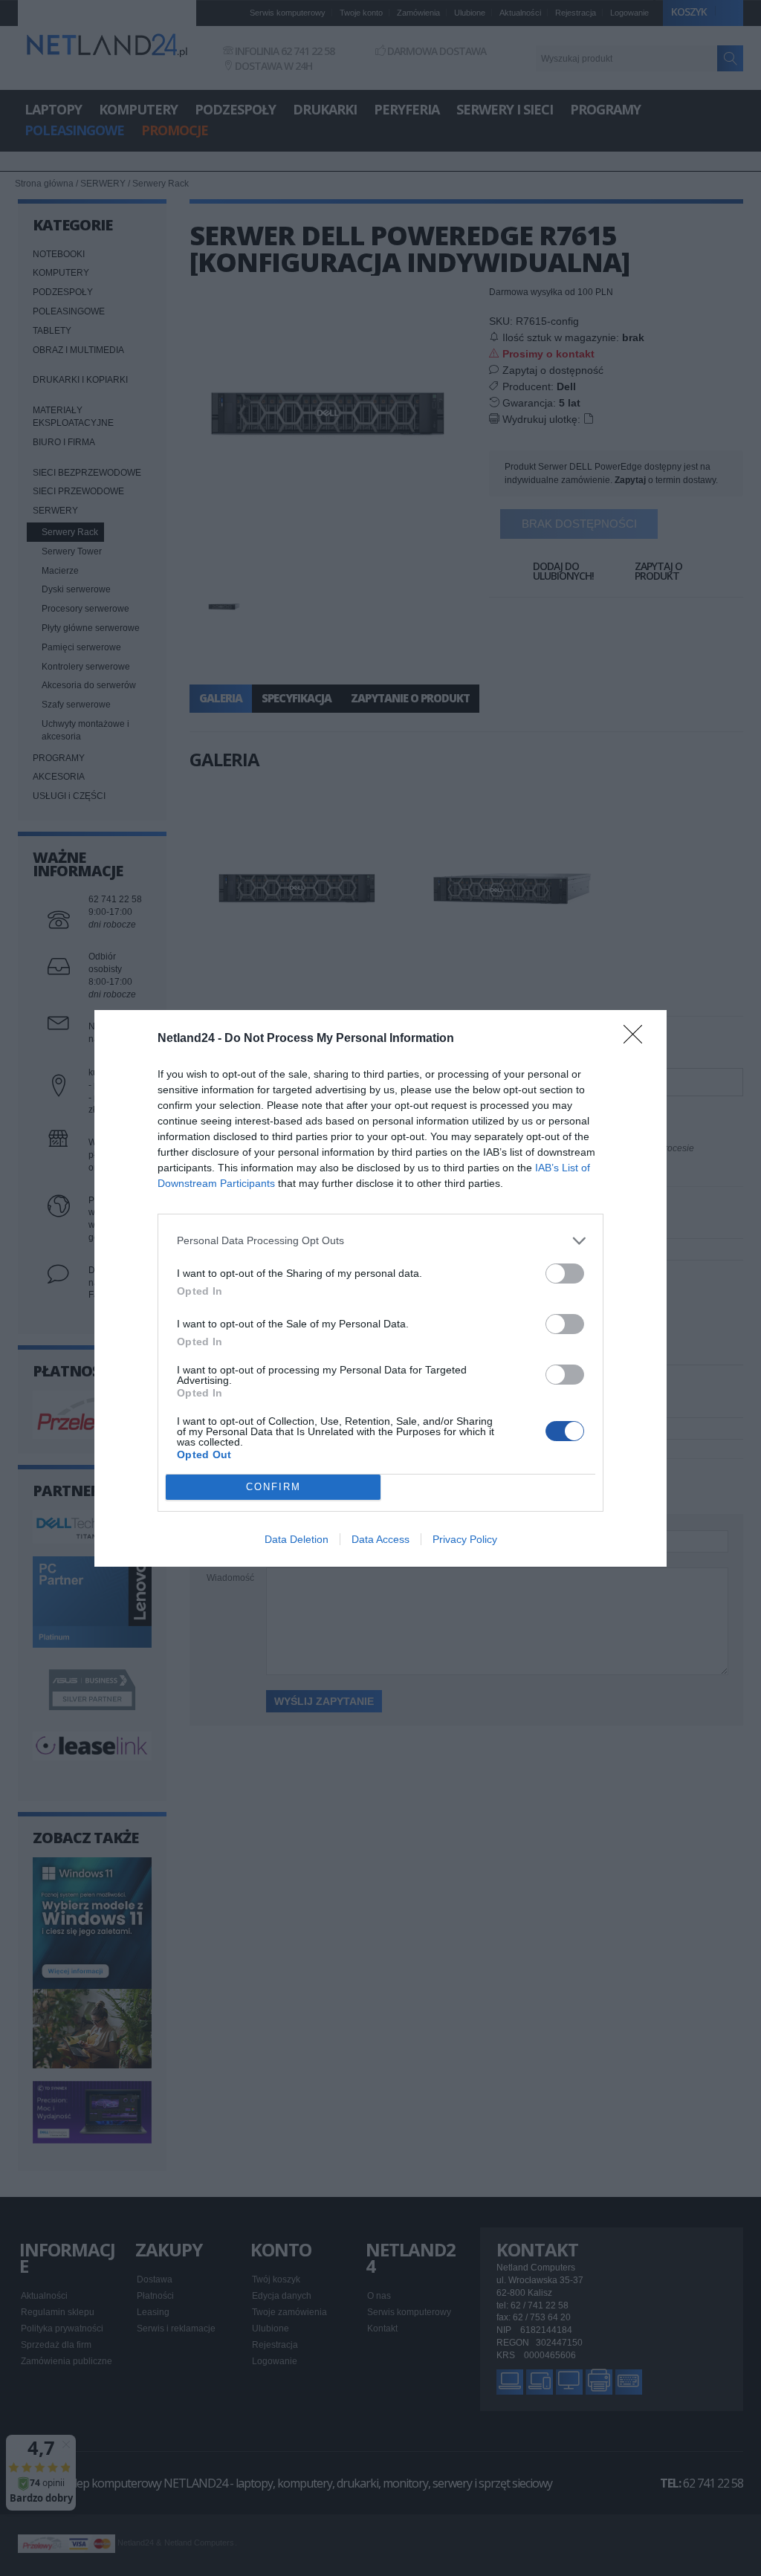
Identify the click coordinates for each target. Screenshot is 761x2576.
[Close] (638, 1039)
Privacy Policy (465, 1539)
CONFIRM (273, 1487)
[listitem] (380, 1241)
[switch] (565, 1274)
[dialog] (380, 1288)
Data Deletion (297, 1539)
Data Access (380, 1539)
